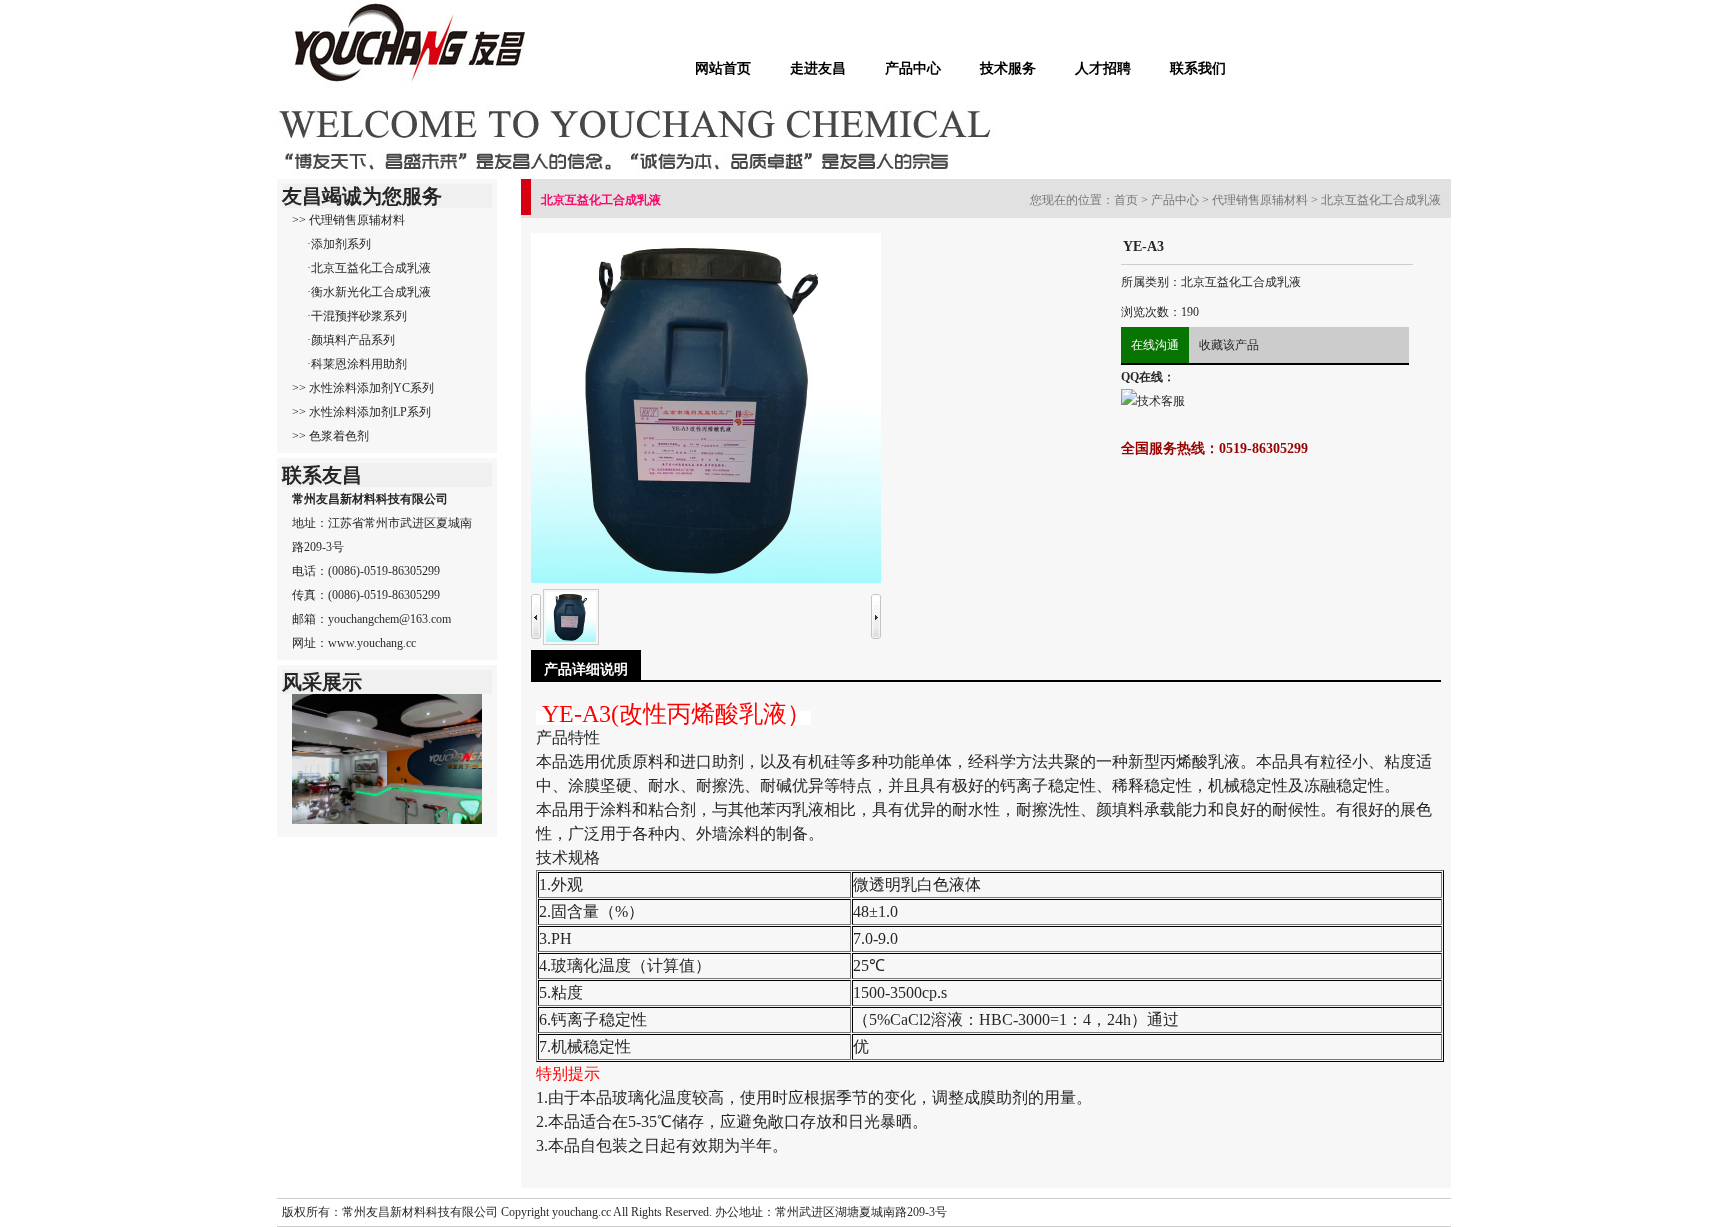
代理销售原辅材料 (1260, 200)
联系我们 (1198, 68)
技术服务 (1008, 68)
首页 (1126, 200)
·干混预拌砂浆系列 (357, 316)
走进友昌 (818, 68)
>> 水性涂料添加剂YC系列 (363, 388)
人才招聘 (1103, 68)
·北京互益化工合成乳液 (369, 268)
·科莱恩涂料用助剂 (357, 364)
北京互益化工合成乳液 (1381, 200)
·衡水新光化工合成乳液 (369, 292)
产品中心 (913, 68)
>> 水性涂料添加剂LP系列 (361, 412)
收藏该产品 (1229, 345)
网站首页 (723, 68)
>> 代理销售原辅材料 (348, 220)
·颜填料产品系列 (351, 340)
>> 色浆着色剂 (330, 436)
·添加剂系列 (339, 244)
